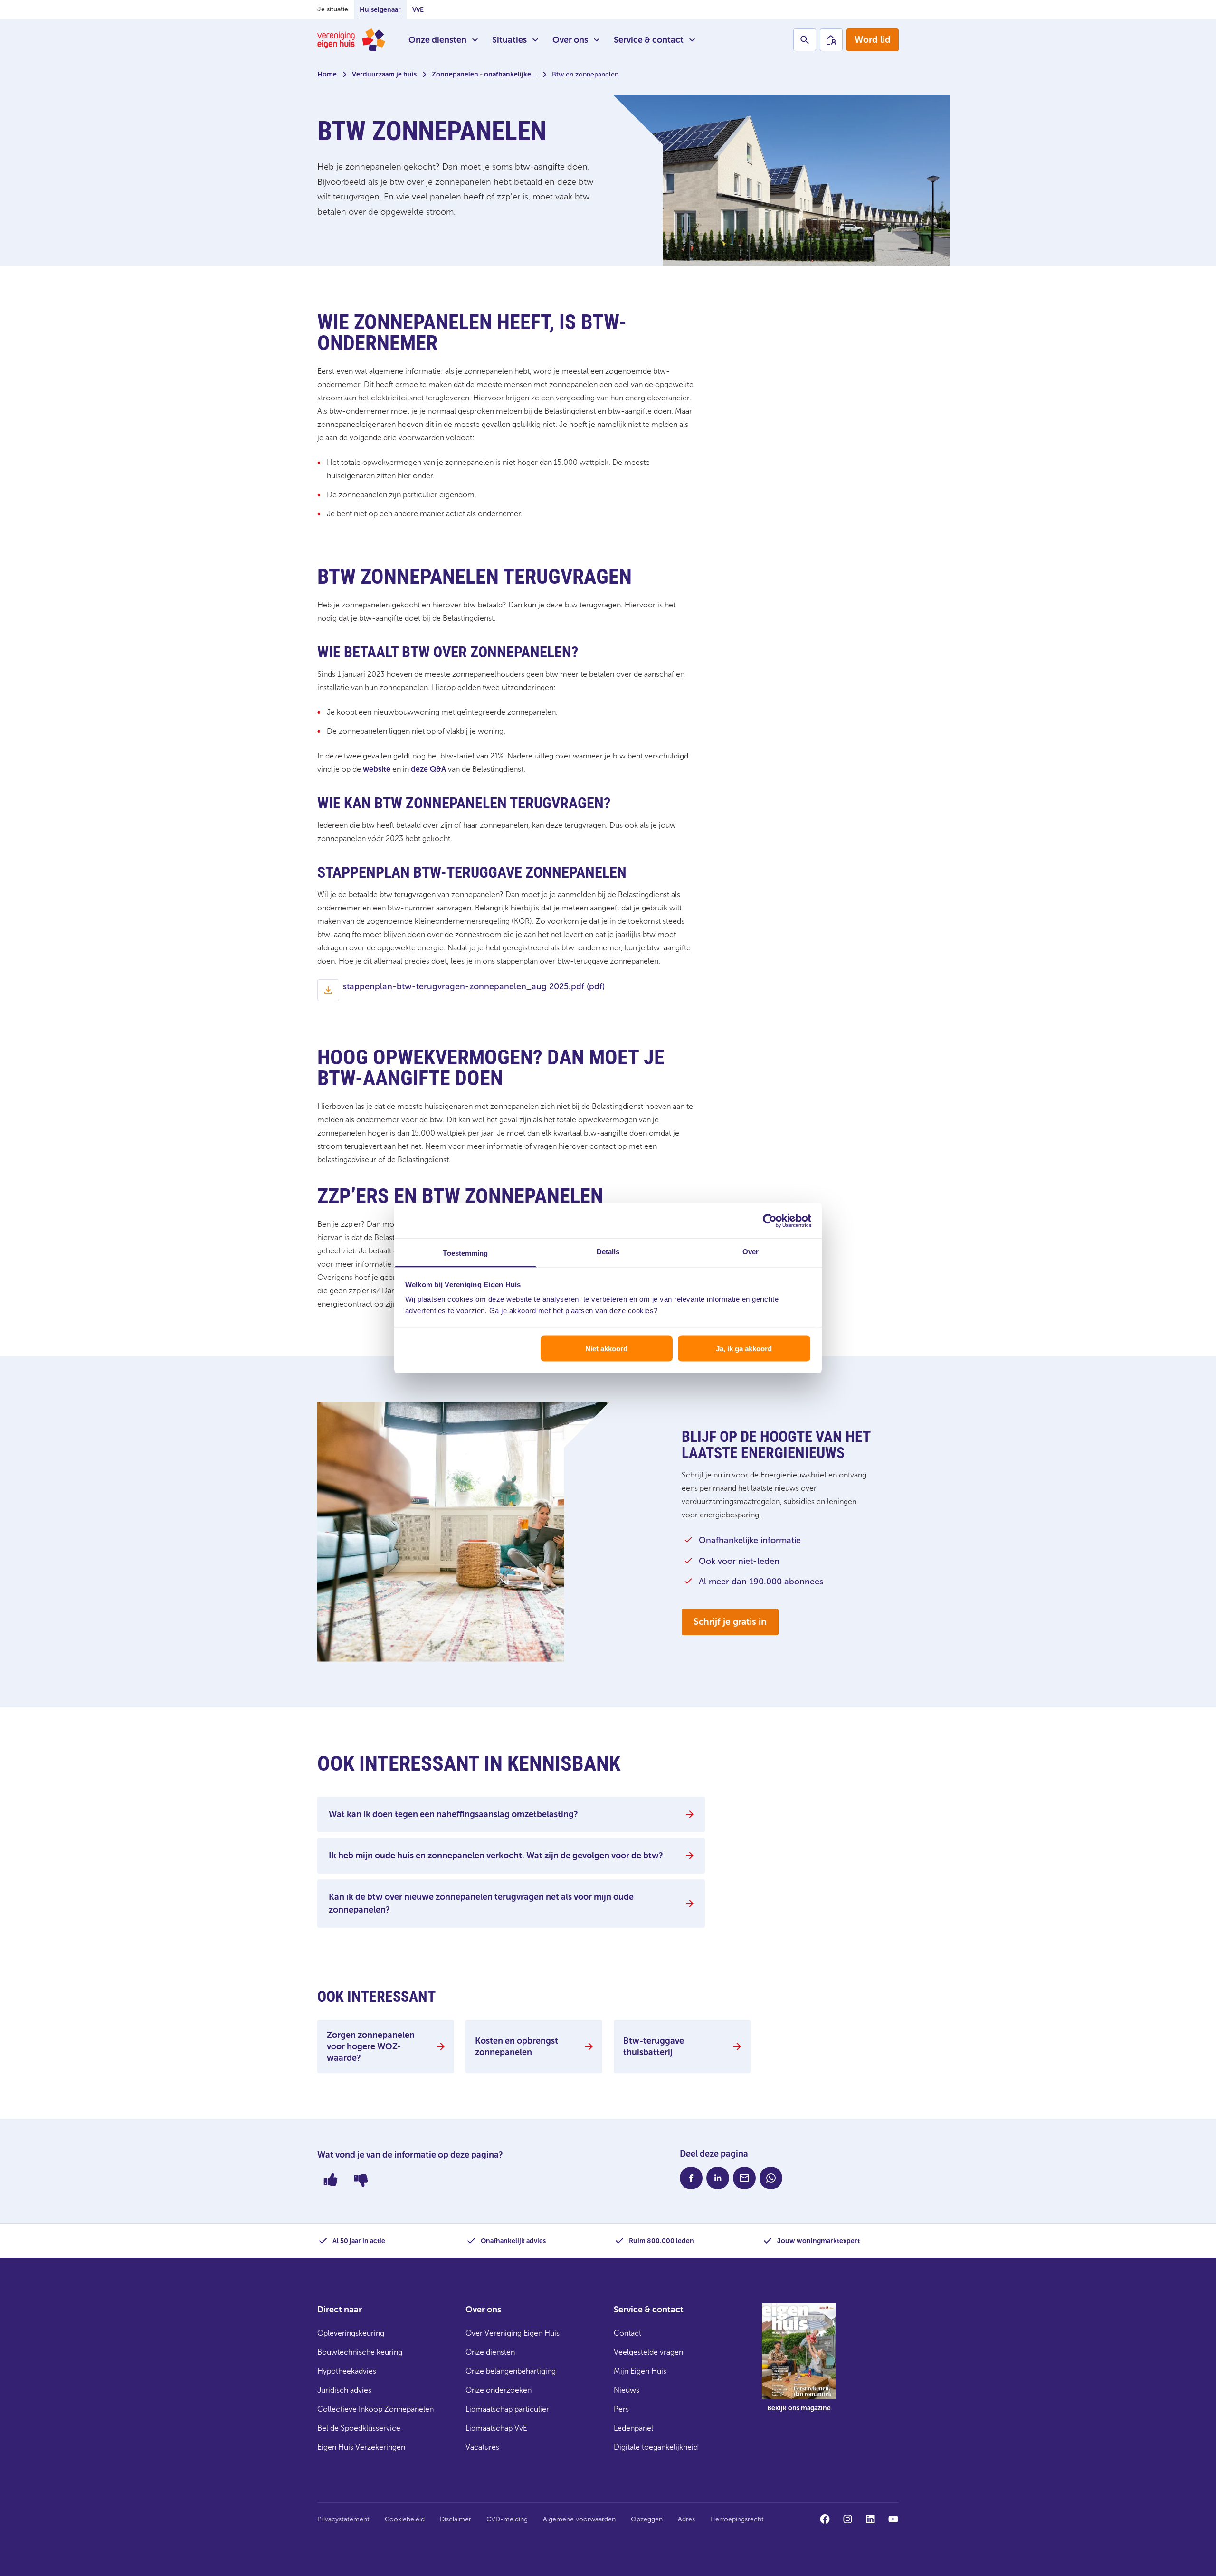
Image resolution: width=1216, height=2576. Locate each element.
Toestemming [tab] (465, 1253)
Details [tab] (608, 1252)
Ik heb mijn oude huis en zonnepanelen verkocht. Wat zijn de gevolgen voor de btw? (496, 1856)
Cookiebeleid (405, 2519)
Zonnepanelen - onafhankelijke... (484, 74)
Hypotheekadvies (347, 2371)
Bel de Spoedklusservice (359, 2428)
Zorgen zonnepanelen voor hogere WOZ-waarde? (371, 2046)
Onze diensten (437, 40)
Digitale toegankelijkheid (656, 2447)
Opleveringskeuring (351, 2333)
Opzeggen (647, 2519)
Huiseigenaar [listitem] (380, 10)
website (377, 769)
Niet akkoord (606, 1348)
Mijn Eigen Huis (640, 2371)
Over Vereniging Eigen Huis (513, 2333)
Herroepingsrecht (737, 2519)
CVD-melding (507, 2519)
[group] (799, 2365)
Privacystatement (343, 2519)
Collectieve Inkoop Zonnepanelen (375, 2409)
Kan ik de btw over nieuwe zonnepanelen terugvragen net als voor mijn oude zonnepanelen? (481, 1903)
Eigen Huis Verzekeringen (361, 2447)
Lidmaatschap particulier (507, 2409)
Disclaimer (456, 2519)
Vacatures (482, 2447)
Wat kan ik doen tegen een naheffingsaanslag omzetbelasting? (453, 1814)
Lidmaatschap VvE (496, 2428)
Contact (627, 2333)
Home (327, 74)
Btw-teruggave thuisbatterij (654, 2046)
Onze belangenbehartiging (511, 2371)
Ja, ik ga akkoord (744, 1348)
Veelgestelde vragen (648, 2352)
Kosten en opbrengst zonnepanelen (517, 2046)
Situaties (509, 40)
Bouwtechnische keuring (360, 2352)
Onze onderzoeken (499, 2390)
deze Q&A (428, 769)
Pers (621, 2409)
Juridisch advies (344, 2390)
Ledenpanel (633, 2428)
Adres (686, 2519)
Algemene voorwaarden (579, 2519)
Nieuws (627, 2390)
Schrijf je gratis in (730, 1622)
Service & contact (649, 40)
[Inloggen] (831, 40)
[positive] (331, 2179)
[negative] (361, 2179)
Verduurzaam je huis (384, 74)
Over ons (570, 40)
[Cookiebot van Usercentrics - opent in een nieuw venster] (770, 1221)
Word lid (873, 40)
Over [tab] (750, 1252)
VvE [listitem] (418, 10)
